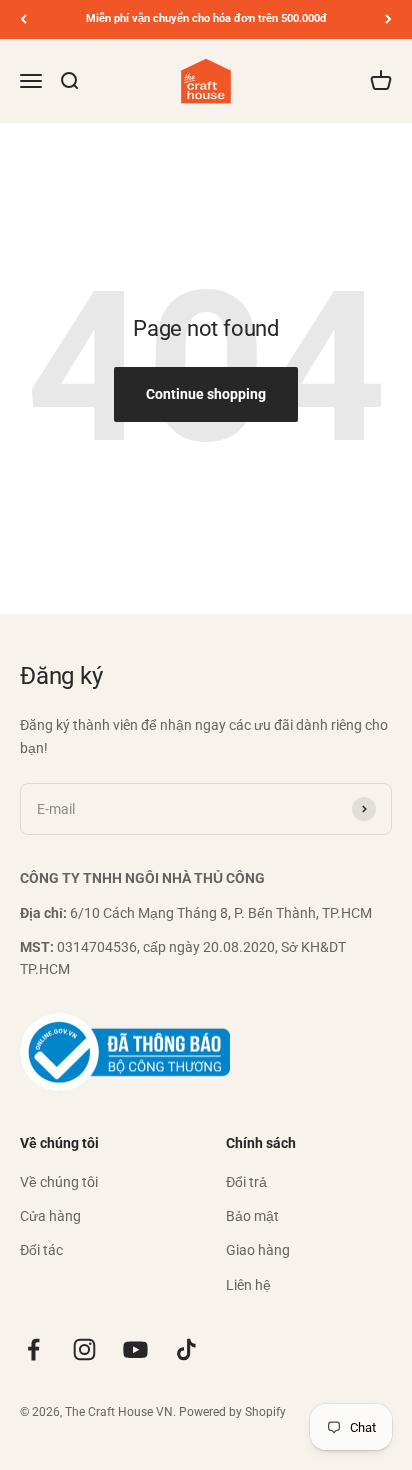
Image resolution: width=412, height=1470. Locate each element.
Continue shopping (206, 394)
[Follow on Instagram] (84, 1349)
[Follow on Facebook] (33, 1349)
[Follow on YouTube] (135, 1349)
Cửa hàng (50, 1216)
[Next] (388, 19)
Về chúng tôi (59, 1182)
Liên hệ (248, 1285)
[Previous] (23, 19)
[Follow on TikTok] (186, 1349)
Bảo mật (252, 1216)
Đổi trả (246, 1182)
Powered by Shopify (232, 1412)
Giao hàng (258, 1250)
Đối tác (41, 1250)
